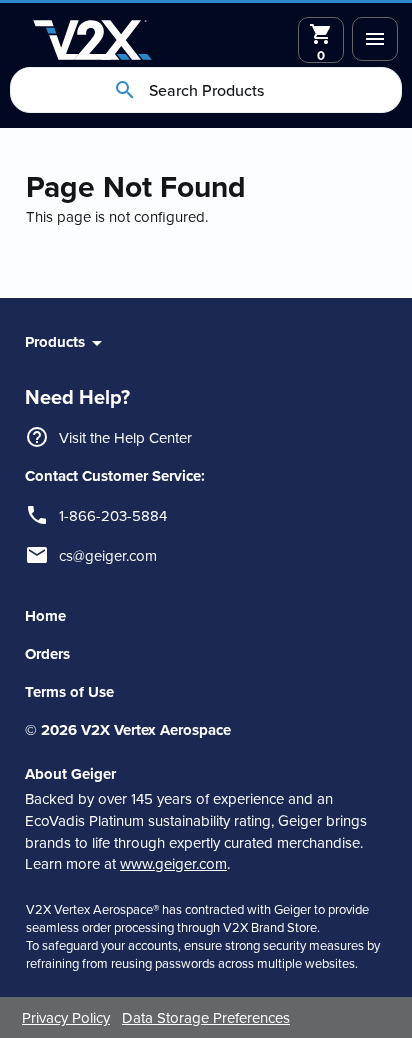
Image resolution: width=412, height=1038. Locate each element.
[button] (375, 39)
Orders (47, 654)
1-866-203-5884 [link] (113, 515)
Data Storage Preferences (206, 1017)
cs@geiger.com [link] (108, 555)
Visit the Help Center (125, 437)
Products (55, 342)
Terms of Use (69, 692)
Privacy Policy (66, 1017)
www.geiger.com (173, 863)
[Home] (92, 40)
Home (45, 616)
